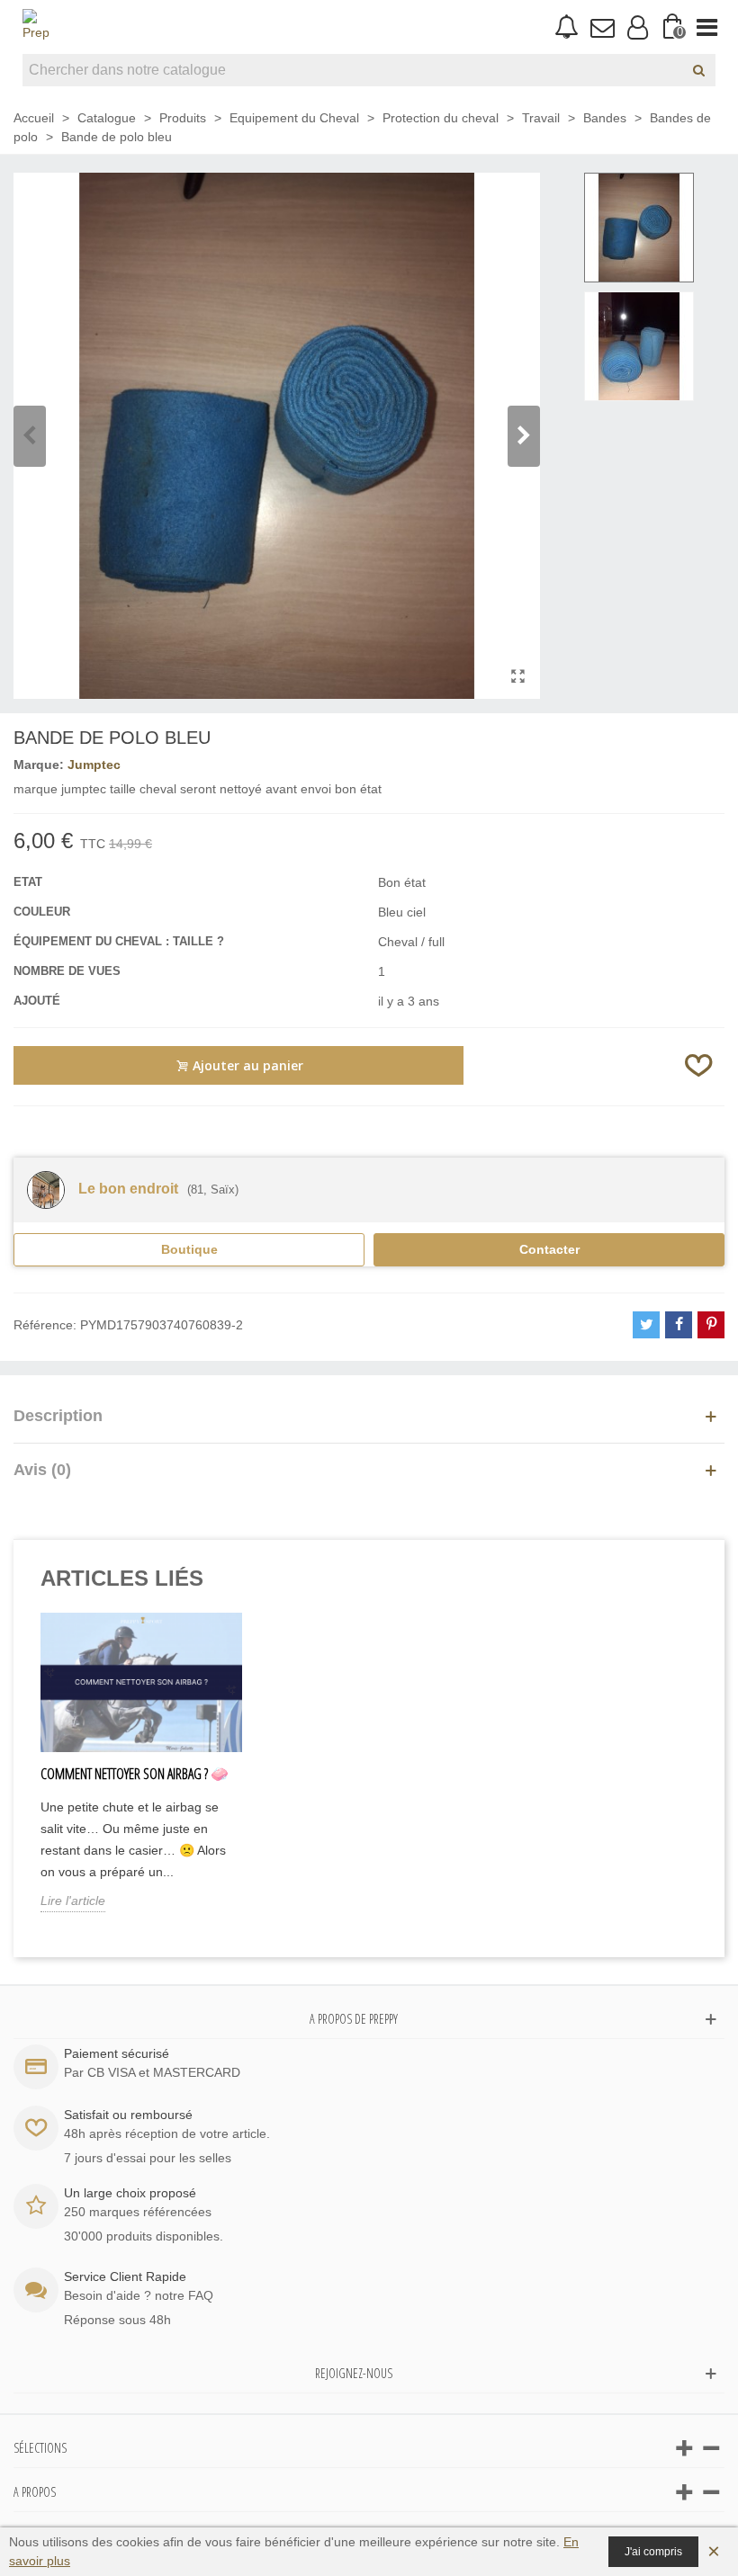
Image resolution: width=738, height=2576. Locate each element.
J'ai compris (653, 2552)
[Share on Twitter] (646, 1325)
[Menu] (707, 27)
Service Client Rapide (125, 2276)
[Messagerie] (602, 27)
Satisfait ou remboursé (128, 2115)
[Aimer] (699, 1065)
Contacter (549, 1249)
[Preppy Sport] (36, 27)
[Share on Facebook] (679, 1325)
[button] (524, 436)
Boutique (189, 1249)
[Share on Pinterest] (711, 1325)
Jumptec (94, 765)
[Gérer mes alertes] (567, 27)
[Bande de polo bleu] (517, 676)
